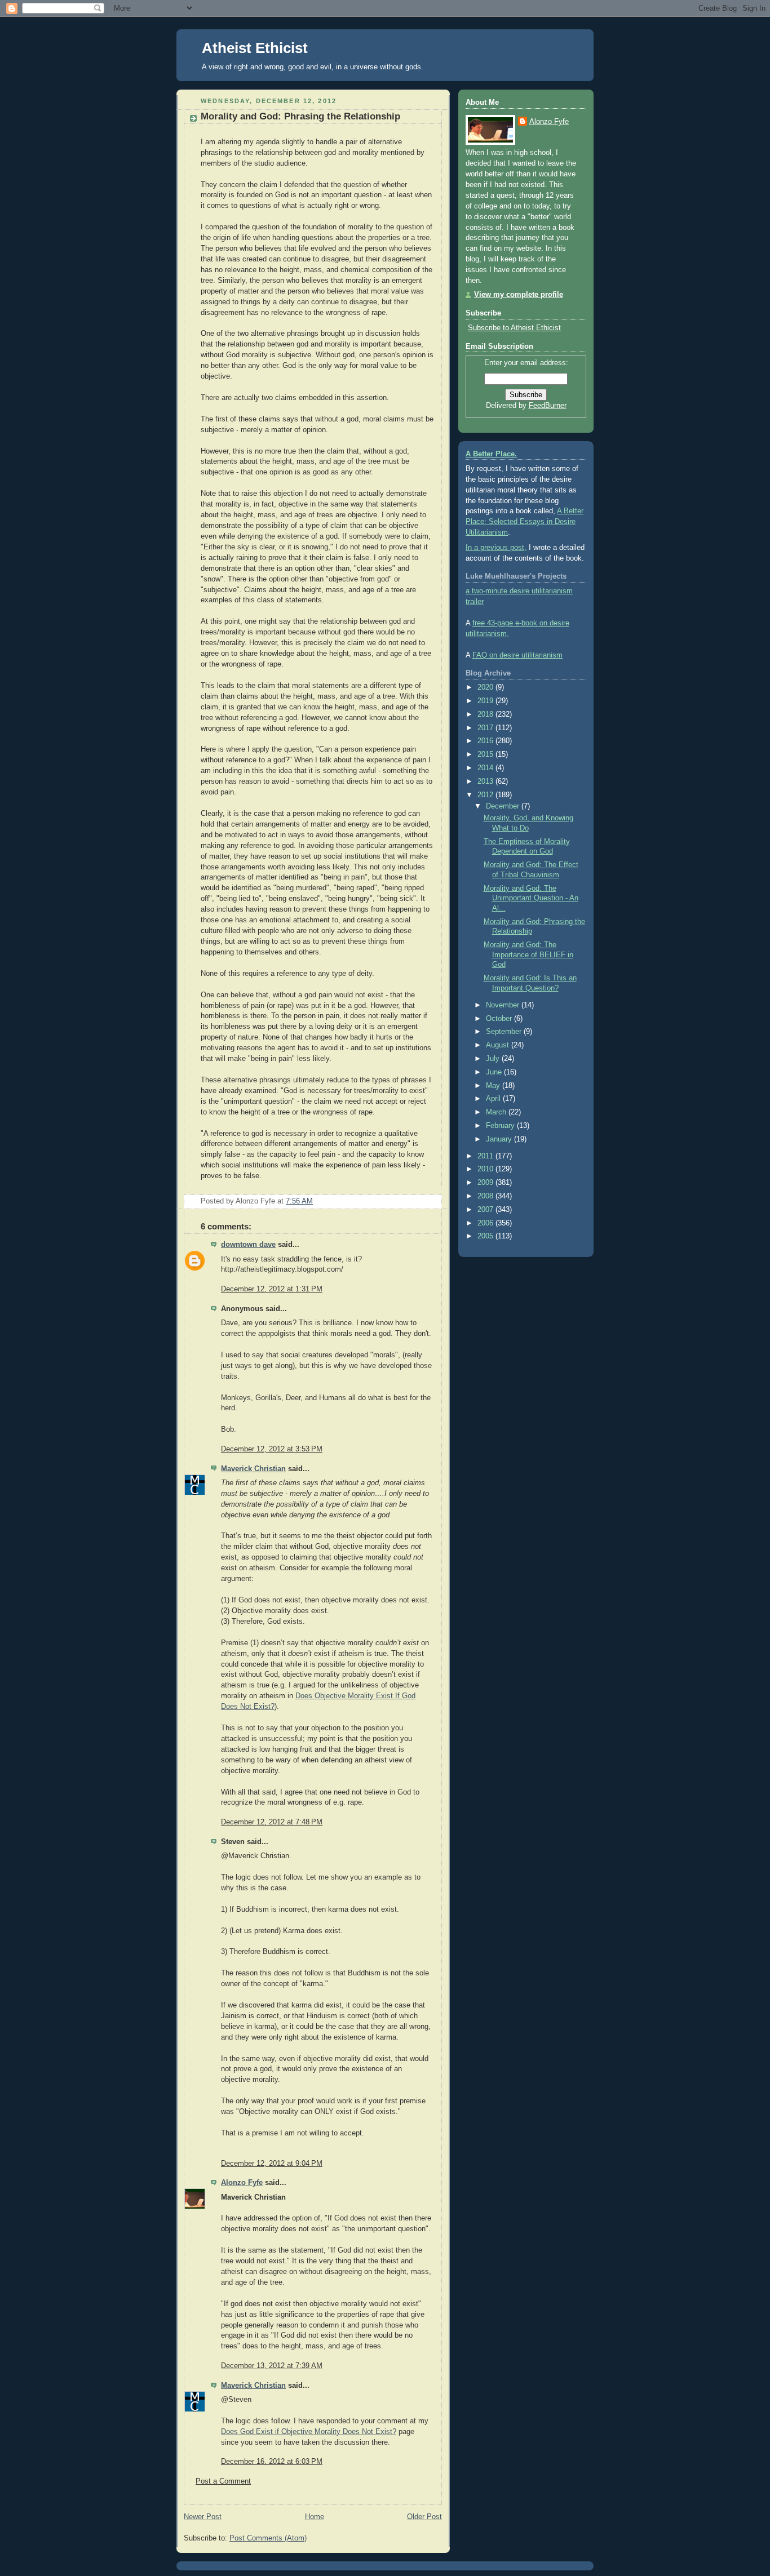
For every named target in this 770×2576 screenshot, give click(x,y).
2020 (486, 687)
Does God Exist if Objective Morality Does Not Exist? (309, 2432)
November (504, 1005)
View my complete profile (519, 295)
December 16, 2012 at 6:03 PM (272, 2462)
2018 (486, 714)
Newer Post (203, 2517)
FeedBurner (548, 406)
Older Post (424, 2517)
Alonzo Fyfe (242, 2183)
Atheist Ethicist (255, 48)
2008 (486, 1196)
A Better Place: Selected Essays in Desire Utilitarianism (525, 522)
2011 (486, 1156)
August (499, 1045)
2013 (486, 781)
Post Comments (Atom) (268, 2538)
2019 (486, 701)
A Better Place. (491, 454)
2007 (486, 1210)
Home (315, 2517)
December (504, 806)
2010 (486, 1169)
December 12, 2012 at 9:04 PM (272, 2164)
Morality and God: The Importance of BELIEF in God (528, 955)
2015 (486, 754)
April (494, 1099)
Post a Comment (223, 2481)
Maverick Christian (253, 1469)
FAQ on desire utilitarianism (517, 655)
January (500, 1139)
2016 (486, 741)
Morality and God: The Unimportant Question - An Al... (531, 898)
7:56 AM (299, 1201)
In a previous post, (496, 548)
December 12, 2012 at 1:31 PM (272, 1289)
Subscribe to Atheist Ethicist (514, 328)
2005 (486, 1236)
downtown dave (248, 1245)
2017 (486, 728)
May (494, 1086)
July (494, 1059)
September (505, 1032)
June (495, 1072)
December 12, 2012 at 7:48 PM (272, 1822)
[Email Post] (432, 1201)
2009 (486, 1183)
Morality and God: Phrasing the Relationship (300, 116)
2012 (486, 795)
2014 (486, 768)
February (501, 1126)
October (500, 1019)
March (497, 1112)
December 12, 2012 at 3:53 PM (272, 1449)
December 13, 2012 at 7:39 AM (272, 2366)
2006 (486, 1223)
